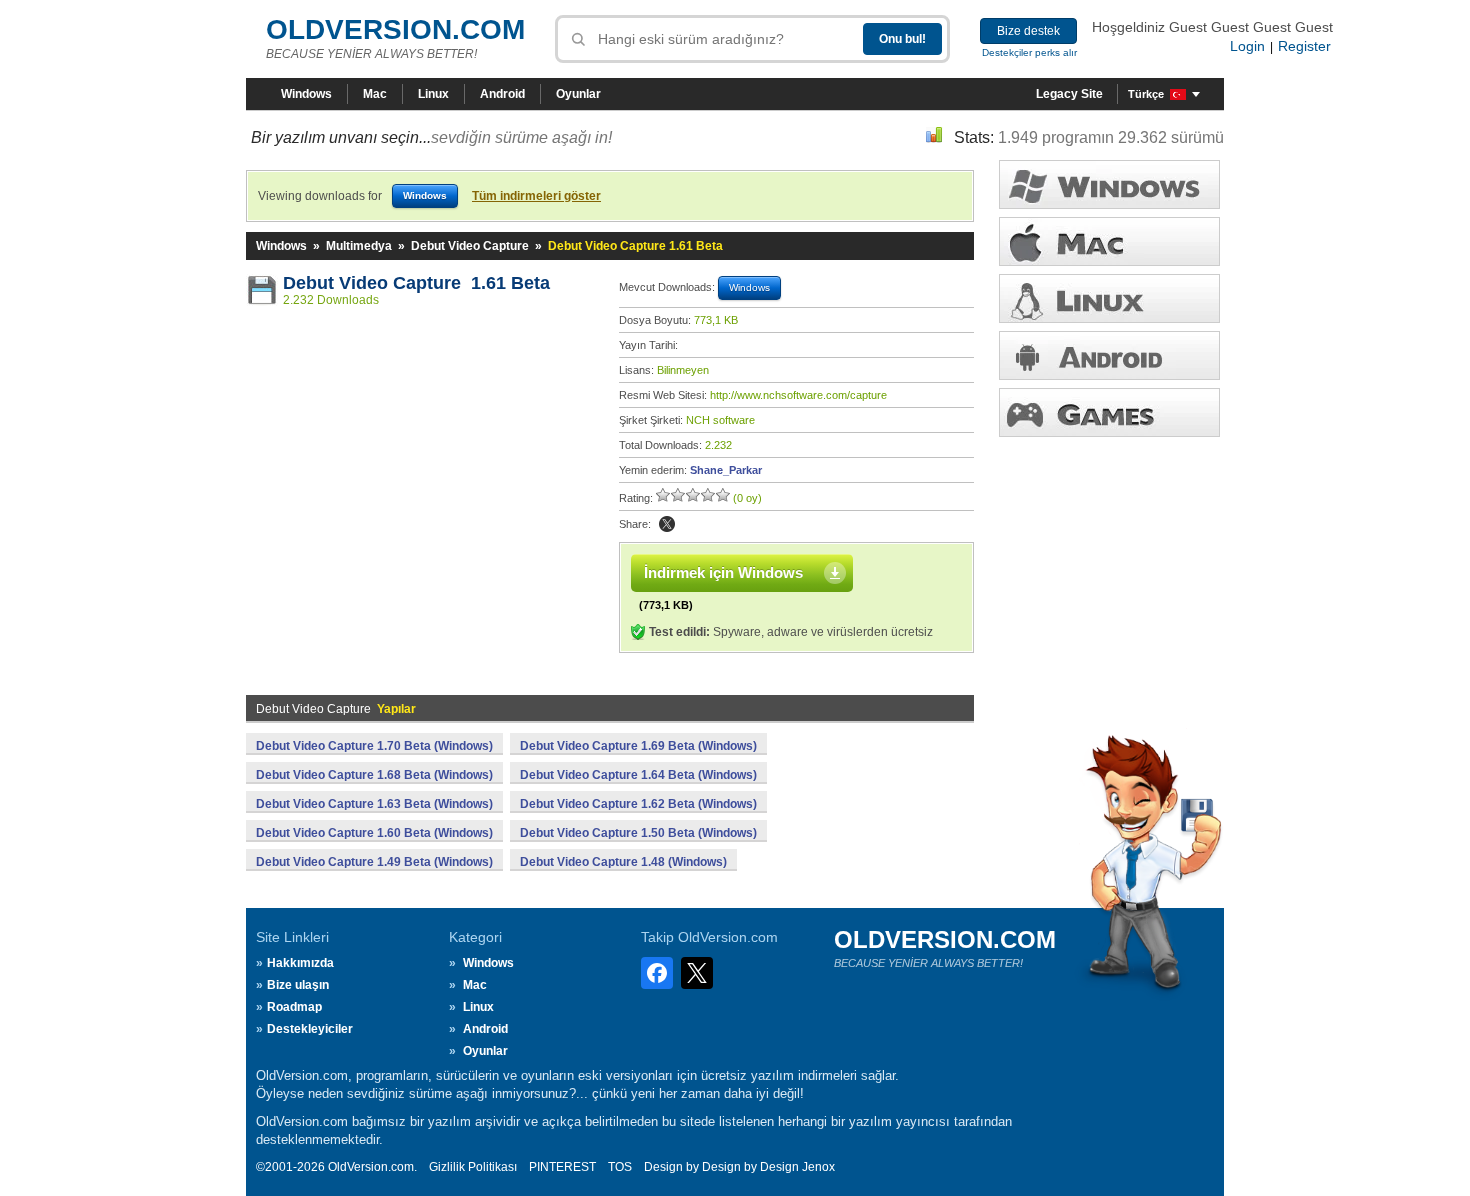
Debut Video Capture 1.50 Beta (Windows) (638, 833)
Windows (306, 94)
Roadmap (294, 1007)
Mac (375, 94)
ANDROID (1109, 355)
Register (1304, 46)
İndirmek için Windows (723, 572)
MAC (1109, 241)
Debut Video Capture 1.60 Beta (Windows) (374, 833)
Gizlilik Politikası (473, 1167)
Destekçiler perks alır (1029, 52)
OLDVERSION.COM (395, 29)
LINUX (1109, 298)
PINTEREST (562, 1167)
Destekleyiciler (310, 1029)
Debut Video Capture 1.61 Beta (416, 283)
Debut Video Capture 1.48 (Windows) (623, 862)
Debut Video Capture (470, 246)
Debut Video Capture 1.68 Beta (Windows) (374, 775)
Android (502, 94)
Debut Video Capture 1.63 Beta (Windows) (374, 804)
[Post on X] (667, 524)
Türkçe (1146, 94)
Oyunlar (578, 94)
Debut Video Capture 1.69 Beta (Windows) (638, 746)
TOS (620, 1167)
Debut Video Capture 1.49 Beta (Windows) (374, 862)
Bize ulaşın (298, 985)
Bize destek (1028, 31)
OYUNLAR (1109, 412)
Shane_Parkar (726, 470)
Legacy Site (1069, 94)
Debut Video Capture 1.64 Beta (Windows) (638, 775)
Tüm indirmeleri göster (536, 196)
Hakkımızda (300, 963)
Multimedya (359, 246)
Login (1247, 46)
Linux (433, 94)
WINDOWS (1109, 184)
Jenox (818, 1167)
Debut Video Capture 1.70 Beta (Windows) (374, 746)
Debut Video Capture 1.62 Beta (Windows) (638, 804)
